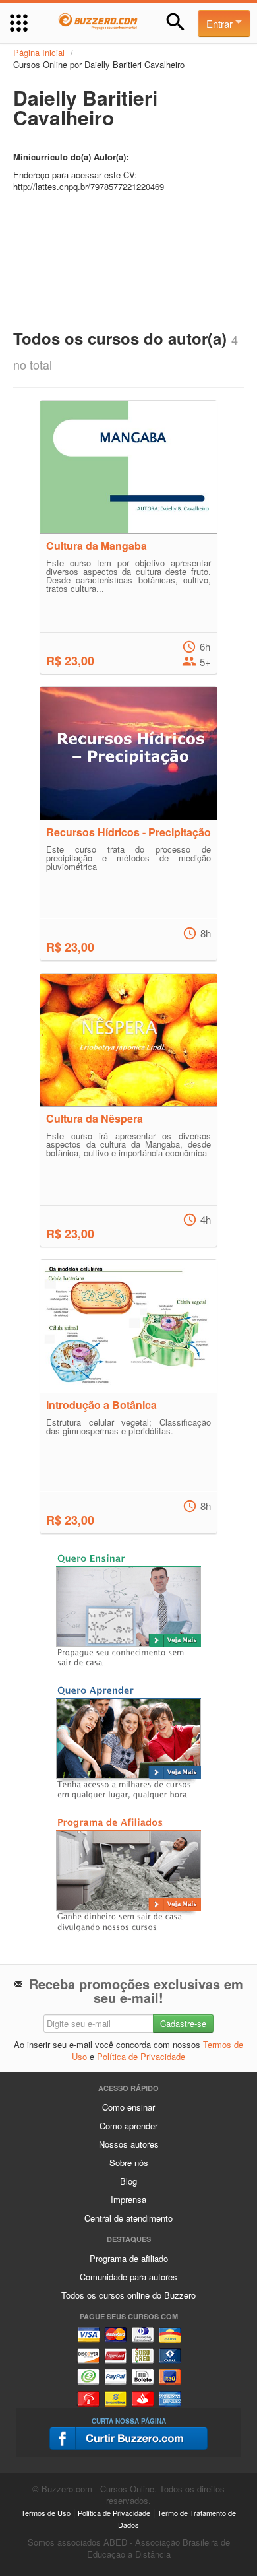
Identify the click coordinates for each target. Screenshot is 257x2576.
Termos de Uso (46, 2513)
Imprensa (128, 2199)
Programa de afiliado (129, 2258)
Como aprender (128, 2126)
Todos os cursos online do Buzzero (128, 2295)
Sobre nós (129, 2163)
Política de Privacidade (141, 2056)
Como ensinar (128, 2107)
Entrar (221, 23)
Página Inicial (39, 52)
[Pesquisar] (176, 22)
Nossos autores (129, 2144)
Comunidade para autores (128, 2277)
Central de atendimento (128, 2218)
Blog (128, 2181)
